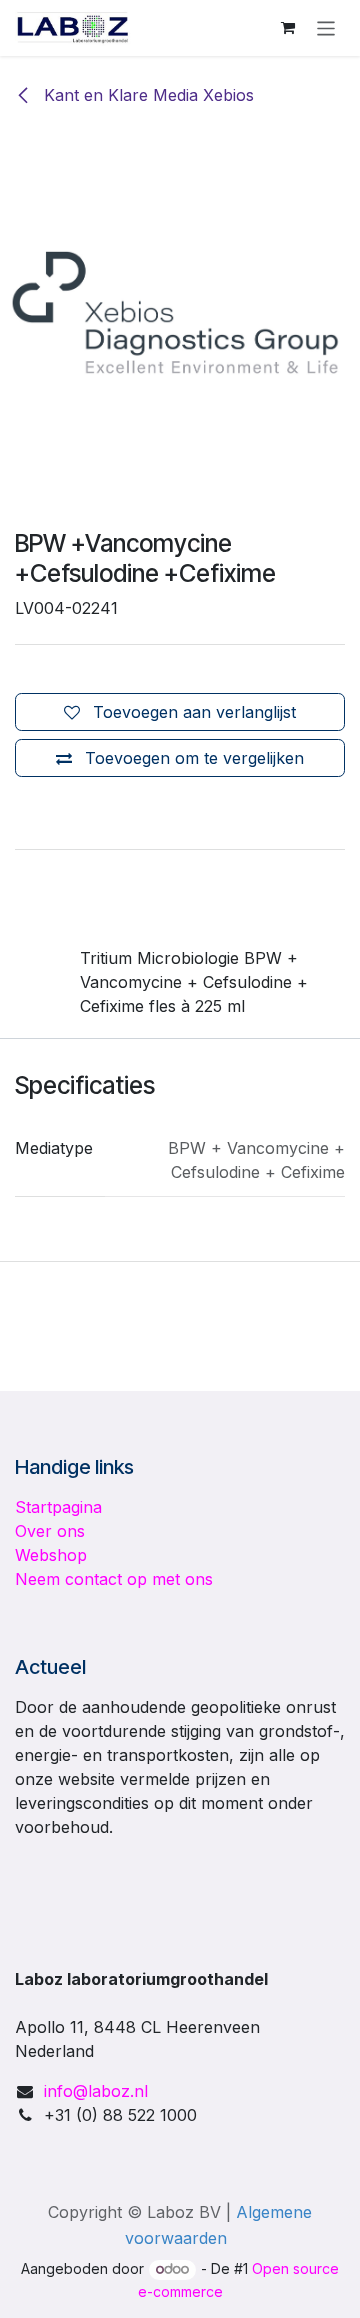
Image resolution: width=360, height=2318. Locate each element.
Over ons (50, 1531)
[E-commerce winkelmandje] (288, 28)
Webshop (51, 1555)
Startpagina (58, 1507)
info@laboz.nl (96, 2091)
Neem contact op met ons (114, 1579)
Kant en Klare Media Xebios (146, 95)
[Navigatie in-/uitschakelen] (326, 27)
